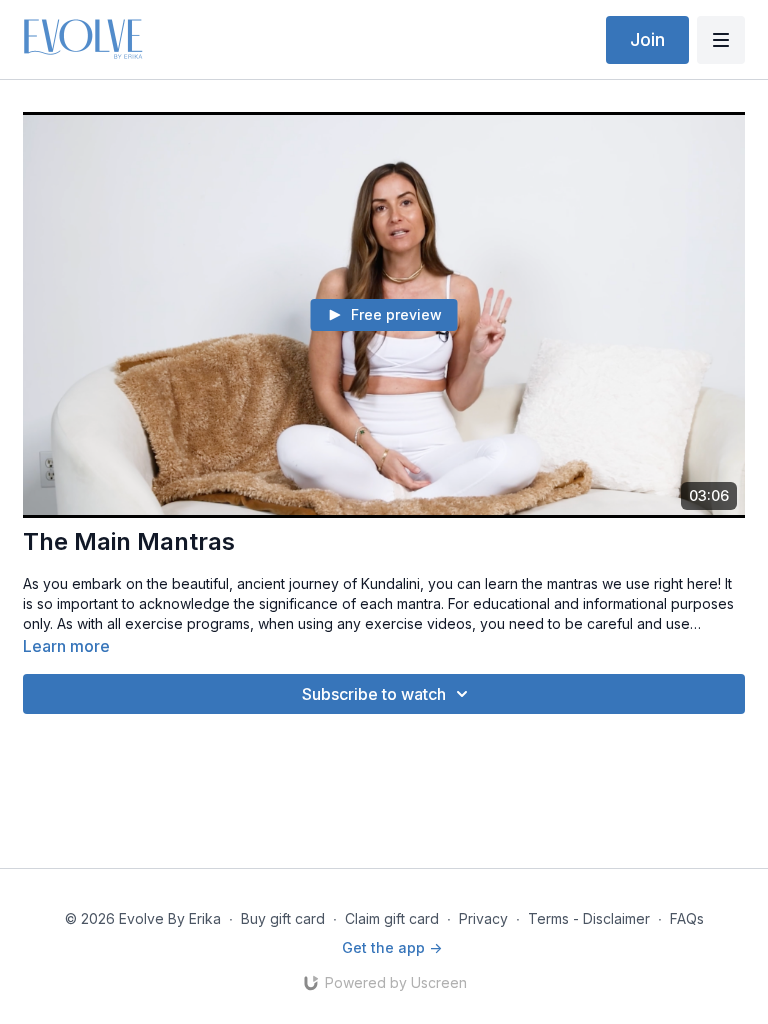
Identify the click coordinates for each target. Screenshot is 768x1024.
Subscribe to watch (374, 694)
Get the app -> (392, 947)
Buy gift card (283, 918)
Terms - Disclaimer (589, 918)
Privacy (483, 918)
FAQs (687, 918)
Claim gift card (392, 918)
